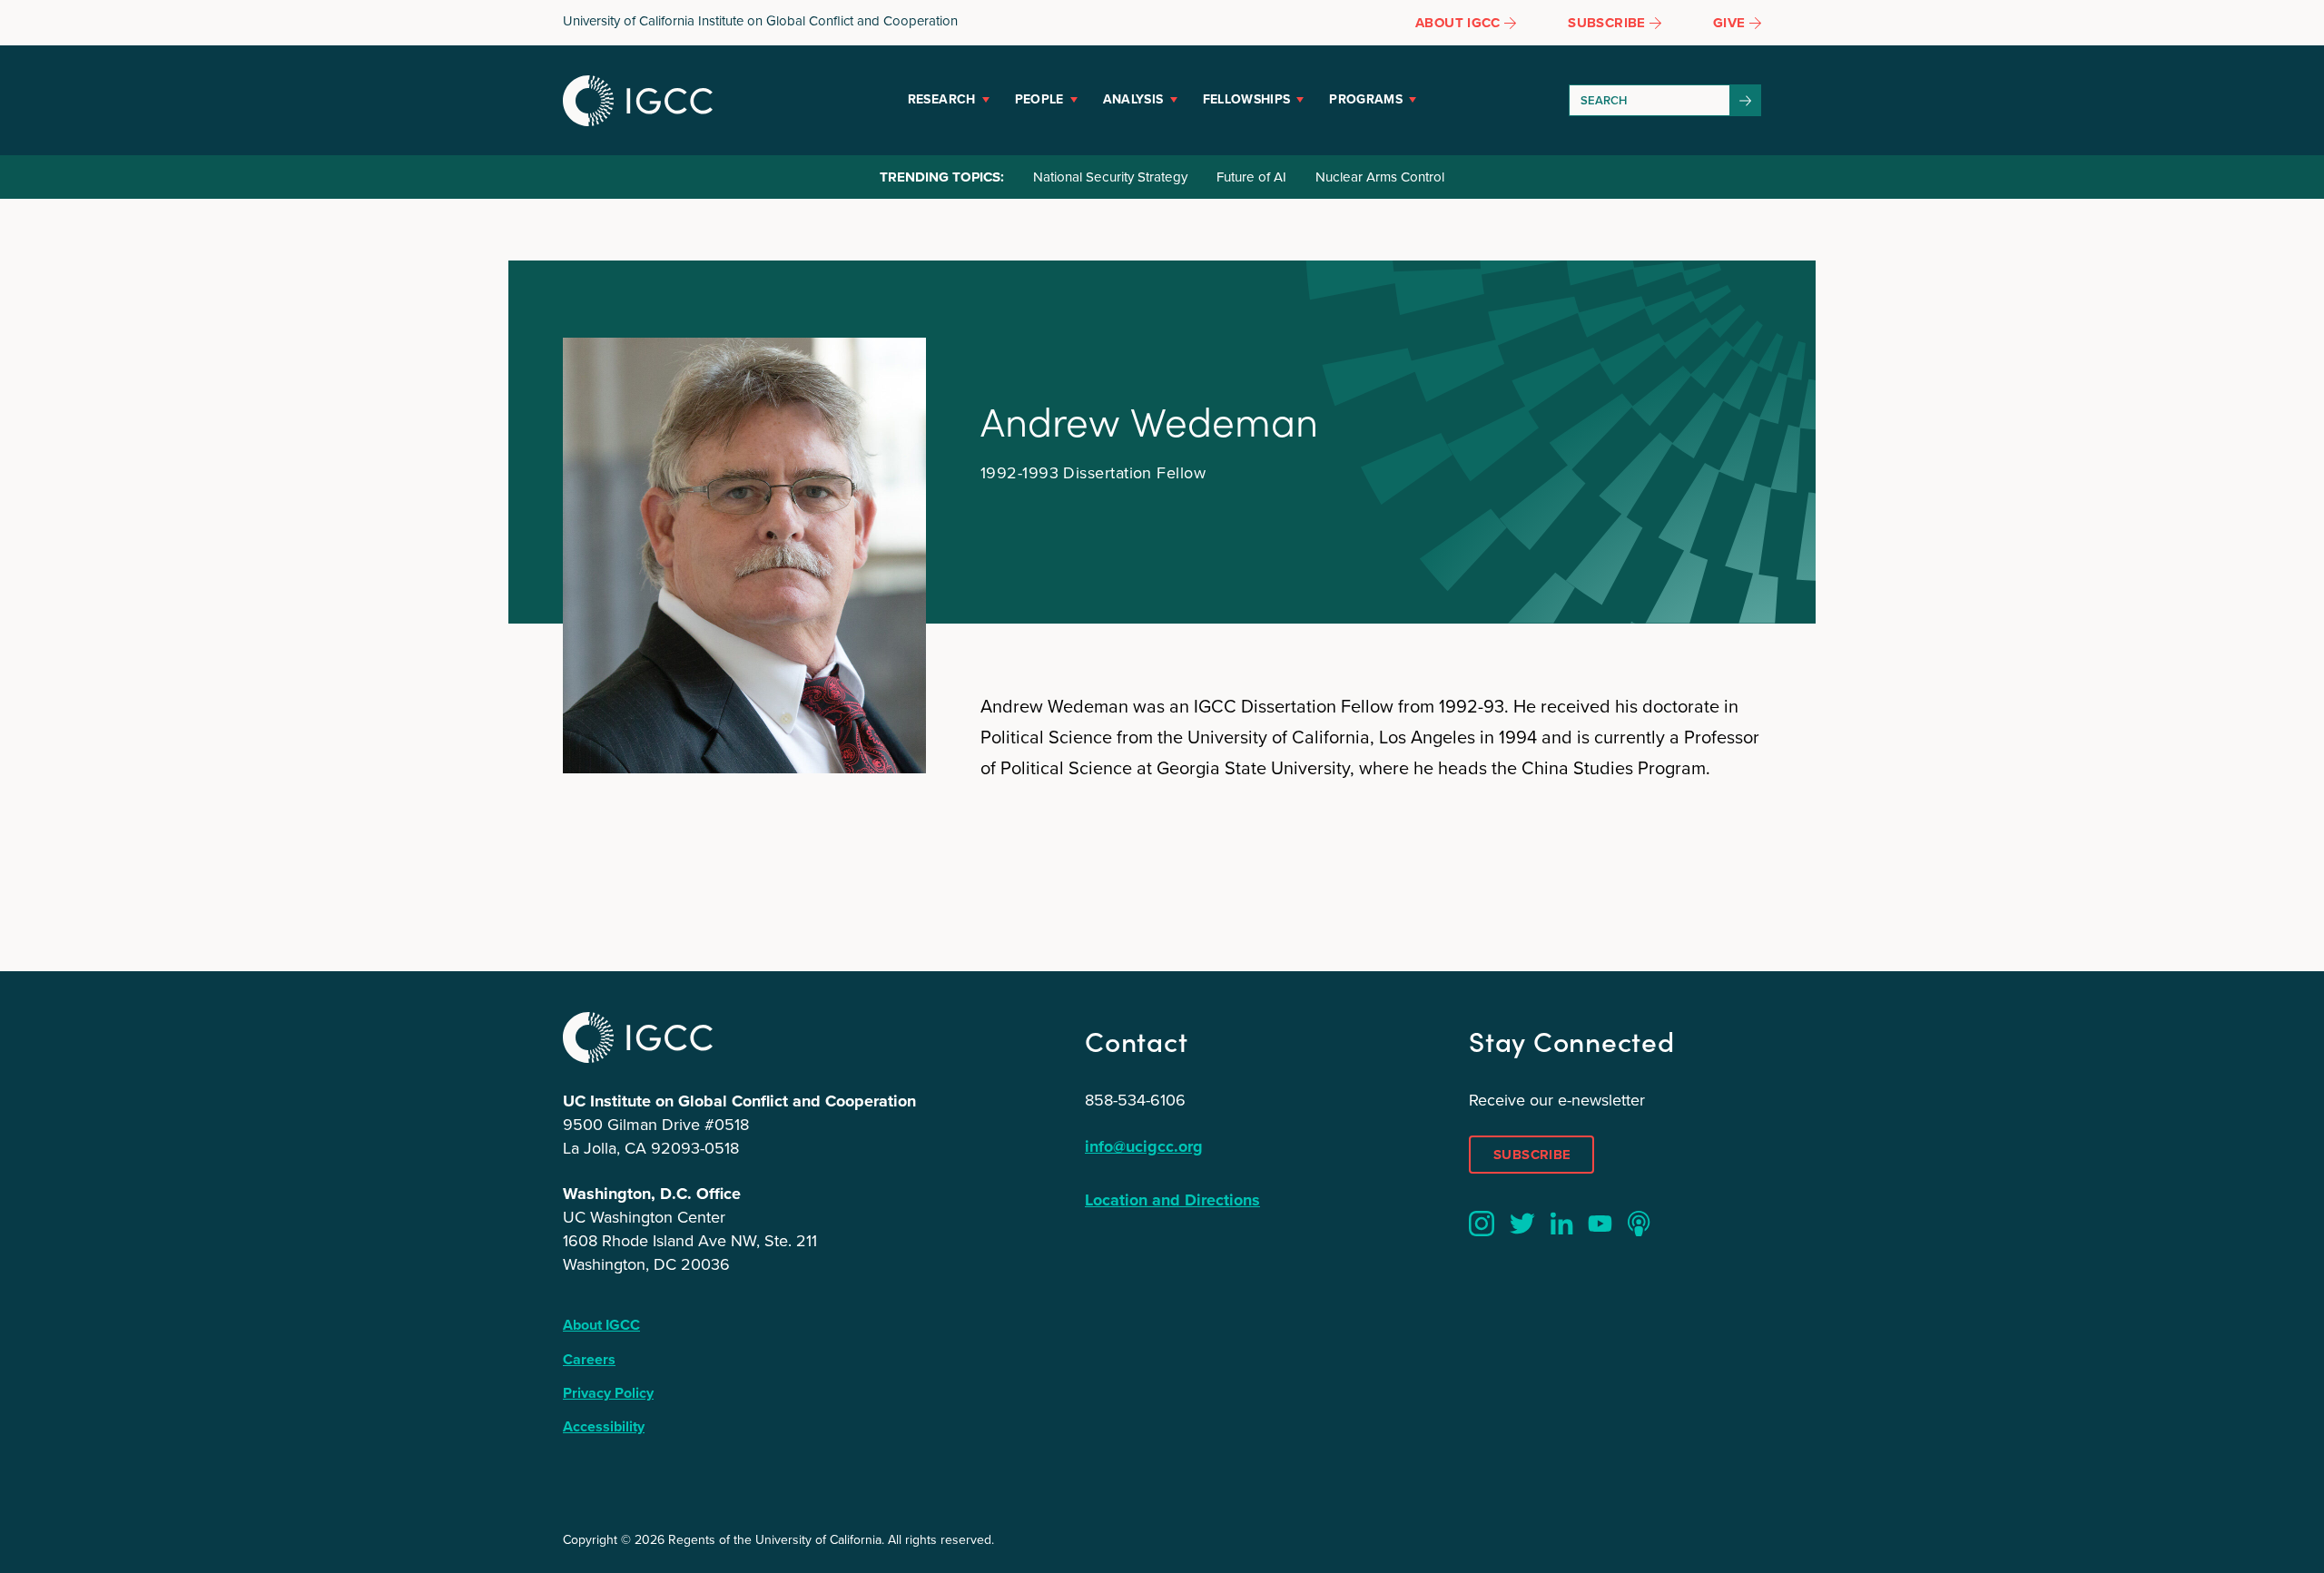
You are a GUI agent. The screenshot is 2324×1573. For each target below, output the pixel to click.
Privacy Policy (608, 1393)
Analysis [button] (1133, 99)
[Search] (1746, 100)
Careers (589, 1359)
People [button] (1039, 99)
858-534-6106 (1135, 1100)
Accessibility (604, 1426)
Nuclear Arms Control (1380, 177)
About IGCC (601, 1325)
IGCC (638, 101)
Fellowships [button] (1247, 99)
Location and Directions (1172, 1200)
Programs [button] (1366, 99)
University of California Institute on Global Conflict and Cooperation (760, 21)
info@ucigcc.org (1144, 1146)
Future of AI (1251, 177)
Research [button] (942, 99)
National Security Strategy (1110, 177)
